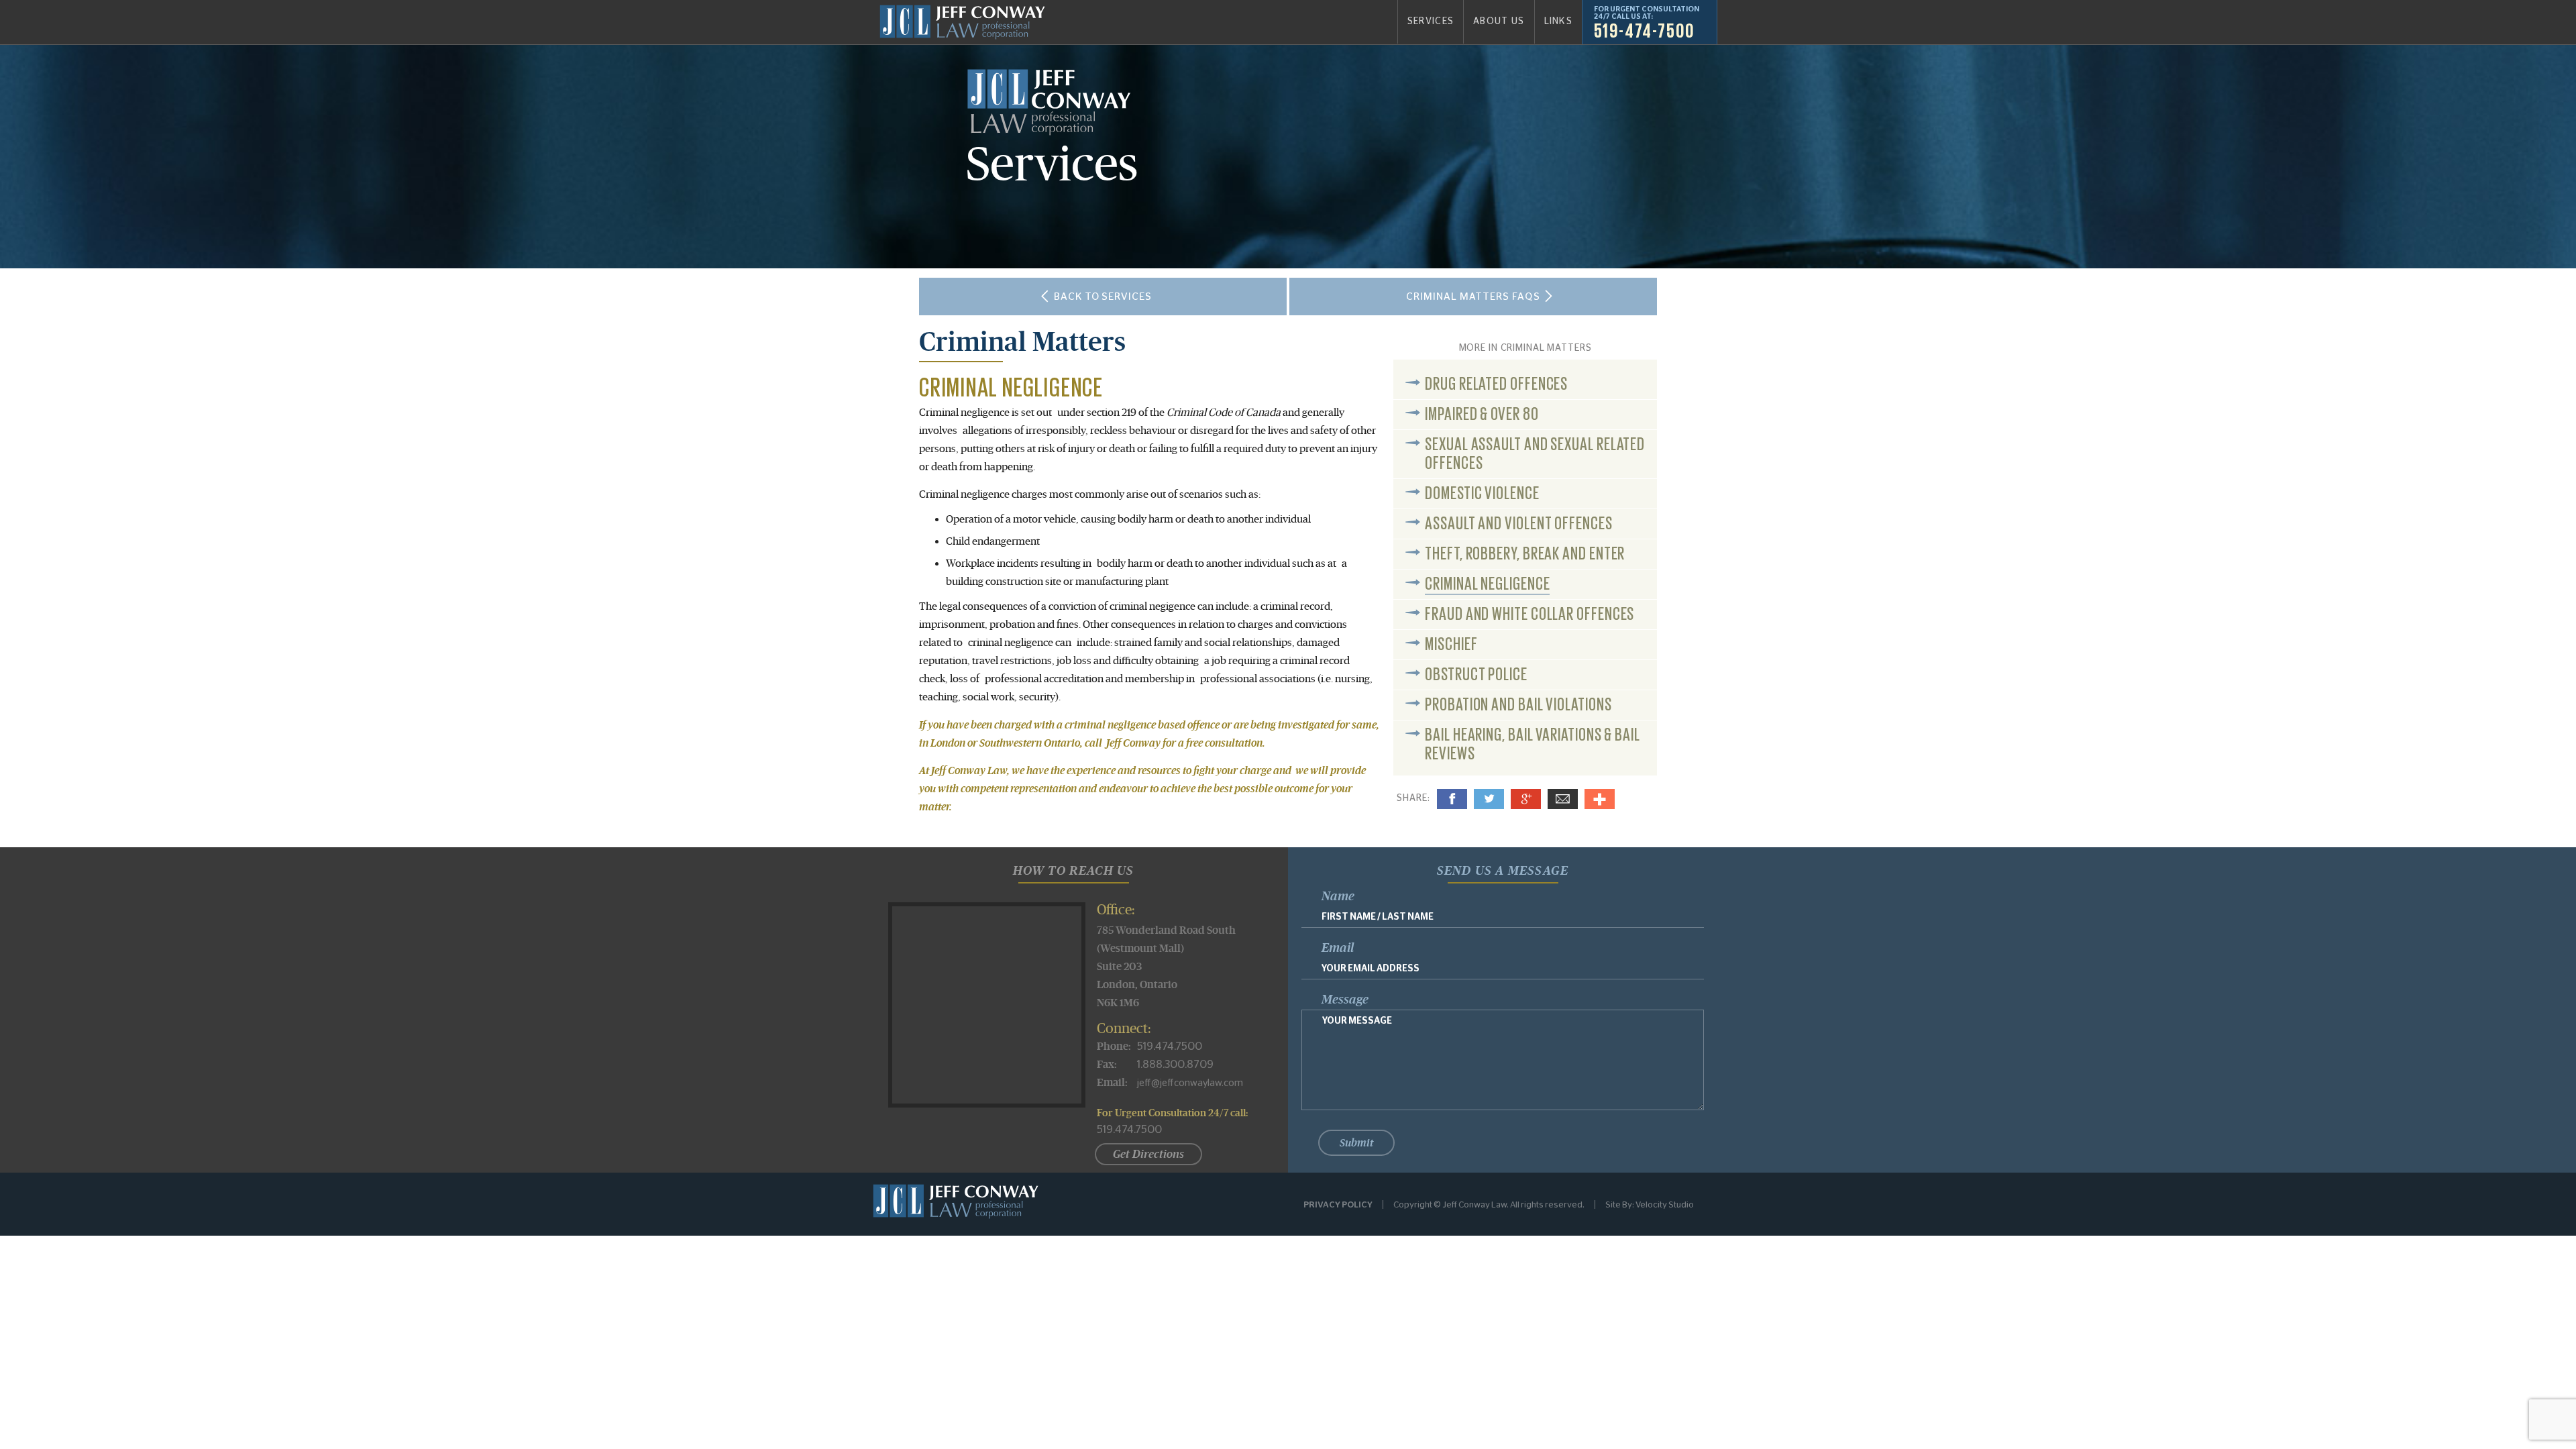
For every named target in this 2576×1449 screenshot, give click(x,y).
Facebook (1452, 799)
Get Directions (1148, 1154)
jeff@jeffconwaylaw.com (1190, 1083)
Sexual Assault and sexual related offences (1535, 452)
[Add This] (1600, 799)
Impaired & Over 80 (1482, 413)
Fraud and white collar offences (1529, 612)
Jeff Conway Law (962, 22)
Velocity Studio (1665, 1204)
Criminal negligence (1487, 582)
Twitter (1489, 799)
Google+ (1526, 799)
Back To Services (1103, 296)
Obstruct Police (1476, 673)
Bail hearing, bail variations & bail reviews (1533, 743)
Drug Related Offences (1496, 382)
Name (1338, 896)
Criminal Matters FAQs (1473, 296)
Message (1345, 1000)
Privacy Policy (1338, 1204)
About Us (1499, 21)
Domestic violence (1482, 492)
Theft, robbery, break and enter (1525, 552)
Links (1558, 21)
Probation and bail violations (1518, 703)
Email (1563, 799)
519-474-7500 (1644, 30)
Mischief (1451, 643)
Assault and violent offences (1518, 522)
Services (1431, 21)
